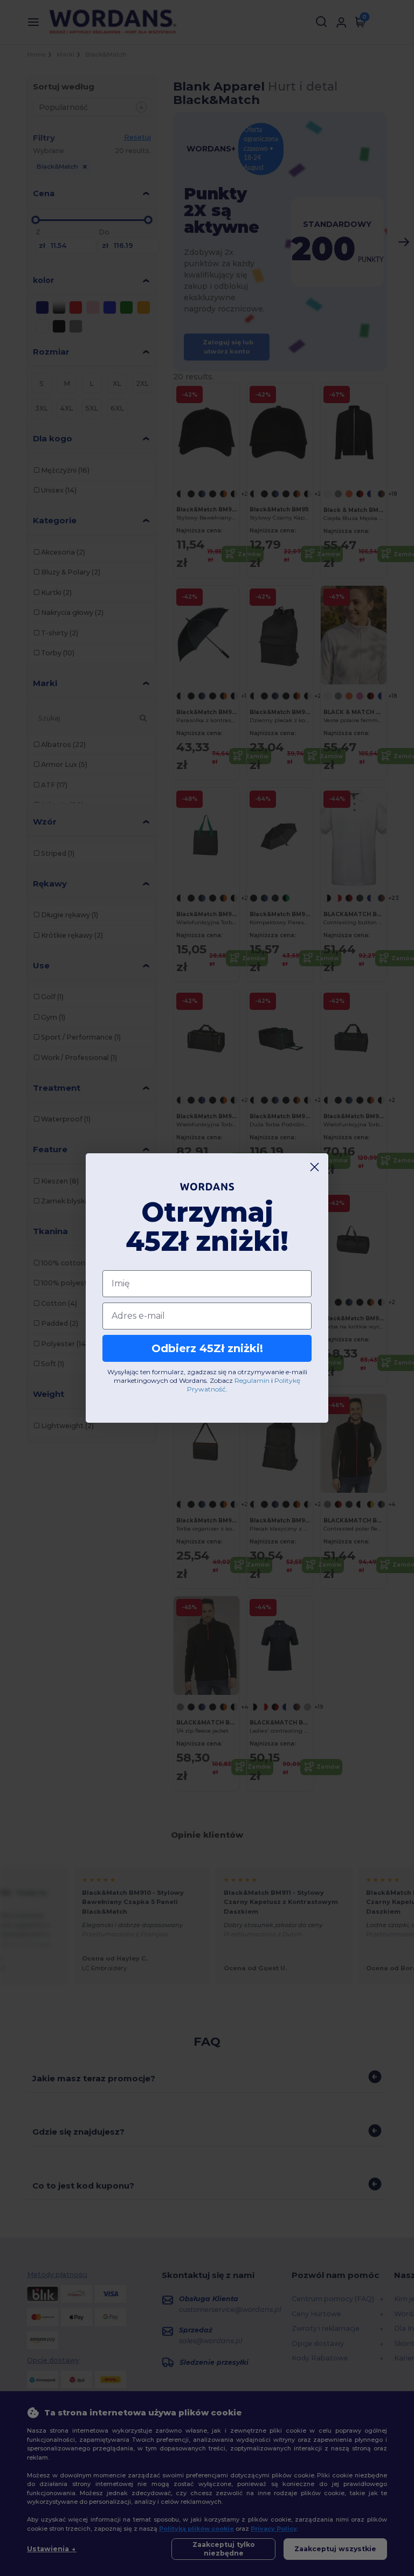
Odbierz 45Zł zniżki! (207, 1348)
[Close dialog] (315, 1167)
